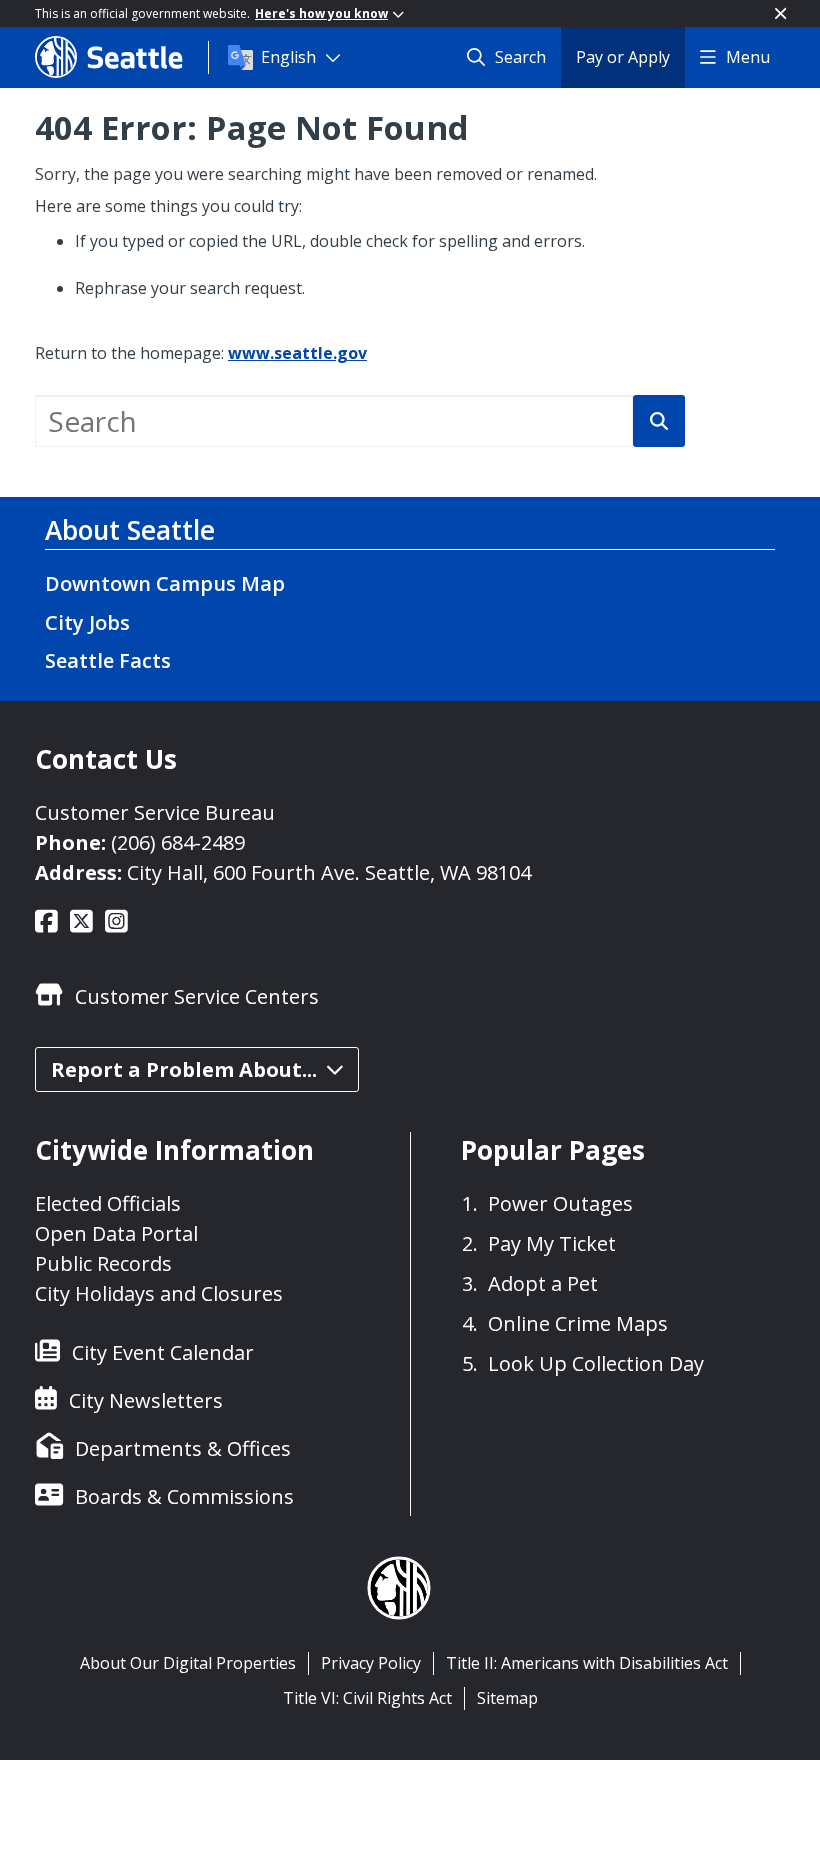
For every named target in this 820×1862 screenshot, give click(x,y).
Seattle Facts (108, 660)
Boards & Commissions (184, 1496)
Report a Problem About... (184, 1069)
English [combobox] (288, 57)
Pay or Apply (623, 57)
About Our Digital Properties (188, 1663)
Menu (748, 57)
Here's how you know (321, 13)
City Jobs (87, 622)
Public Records (103, 1263)
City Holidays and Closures (159, 1293)
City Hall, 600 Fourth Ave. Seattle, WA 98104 (329, 872)
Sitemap (507, 1698)
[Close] (780, 13)
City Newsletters (146, 1400)
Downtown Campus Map (165, 583)
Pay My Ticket (552, 1243)
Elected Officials (108, 1203)
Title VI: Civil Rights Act (367, 1698)
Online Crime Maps (578, 1323)
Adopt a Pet (543, 1283)
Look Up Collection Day (596, 1363)
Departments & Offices (183, 1448)
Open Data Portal (116, 1233)
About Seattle (130, 530)
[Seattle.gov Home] (121, 57)
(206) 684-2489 (178, 842)
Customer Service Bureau (155, 812)
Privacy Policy (371, 1663)
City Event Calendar (163, 1352)
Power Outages (560, 1203)
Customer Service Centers (197, 996)
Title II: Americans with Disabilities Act (587, 1663)
